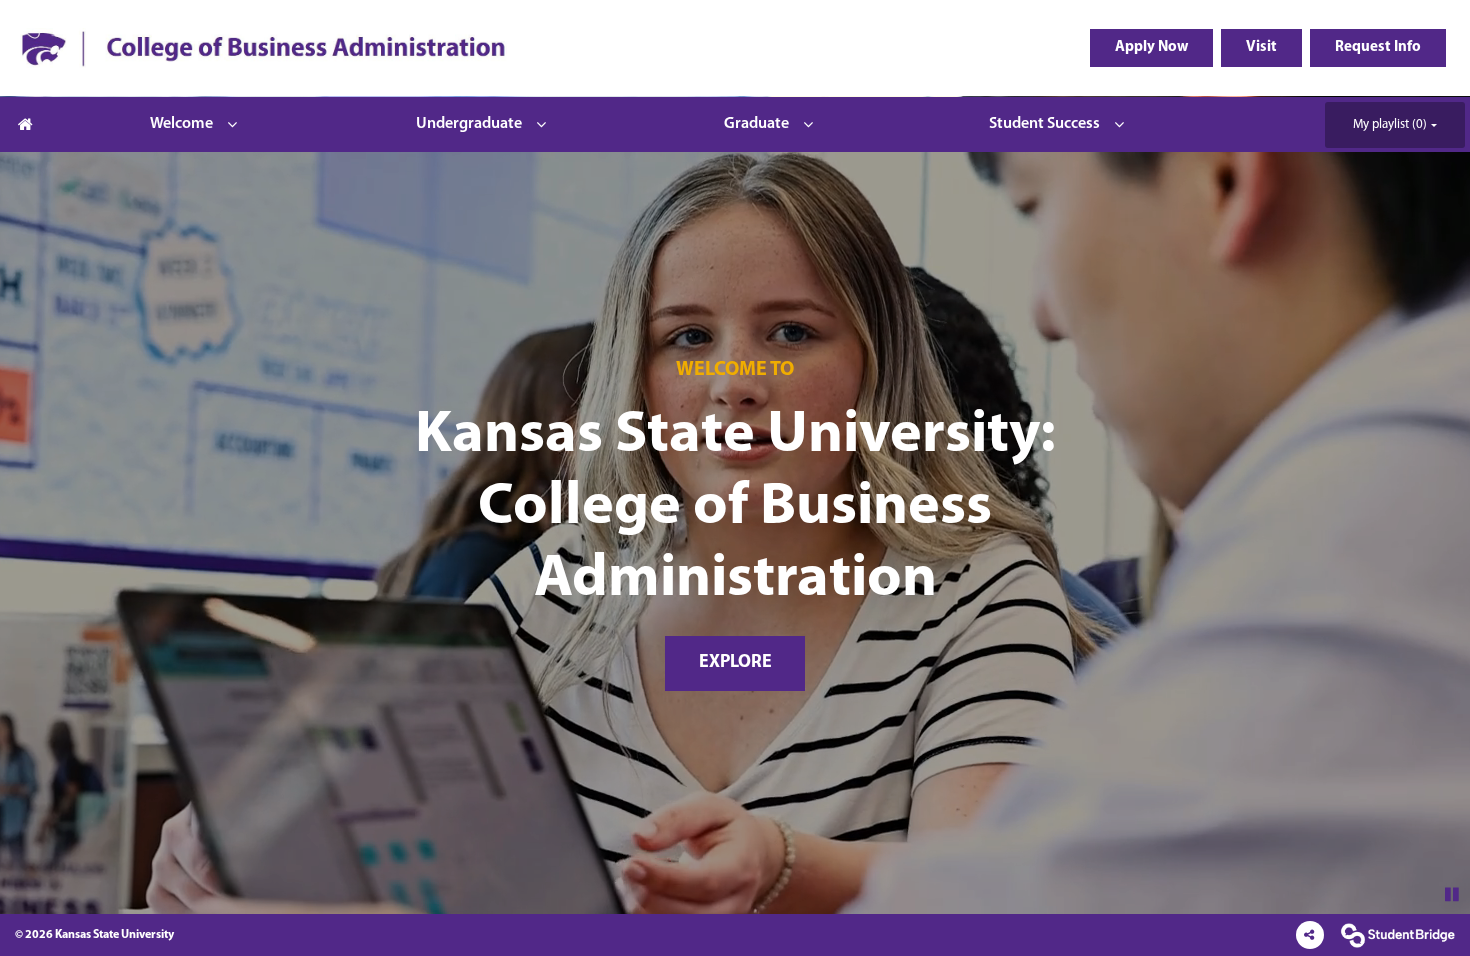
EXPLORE (735, 663)
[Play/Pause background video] (1452, 896)
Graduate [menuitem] (756, 124)
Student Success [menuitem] (1044, 124)
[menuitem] (263, 48)
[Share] (1310, 935)
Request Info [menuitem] (1378, 47)
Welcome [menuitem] (181, 124)
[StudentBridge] (1397, 935)
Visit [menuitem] (1261, 47)
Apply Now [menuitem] (1151, 47)
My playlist (1390, 124)
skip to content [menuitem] (735, 17)
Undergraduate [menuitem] (469, 124)
